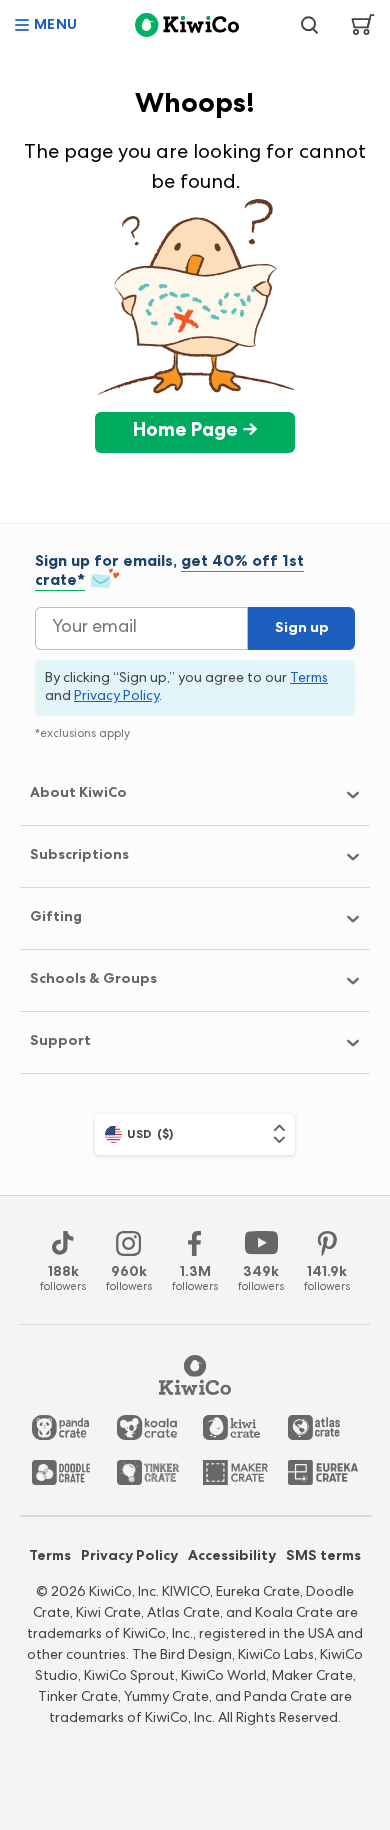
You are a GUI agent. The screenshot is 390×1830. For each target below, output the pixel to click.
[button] (46, 25)
